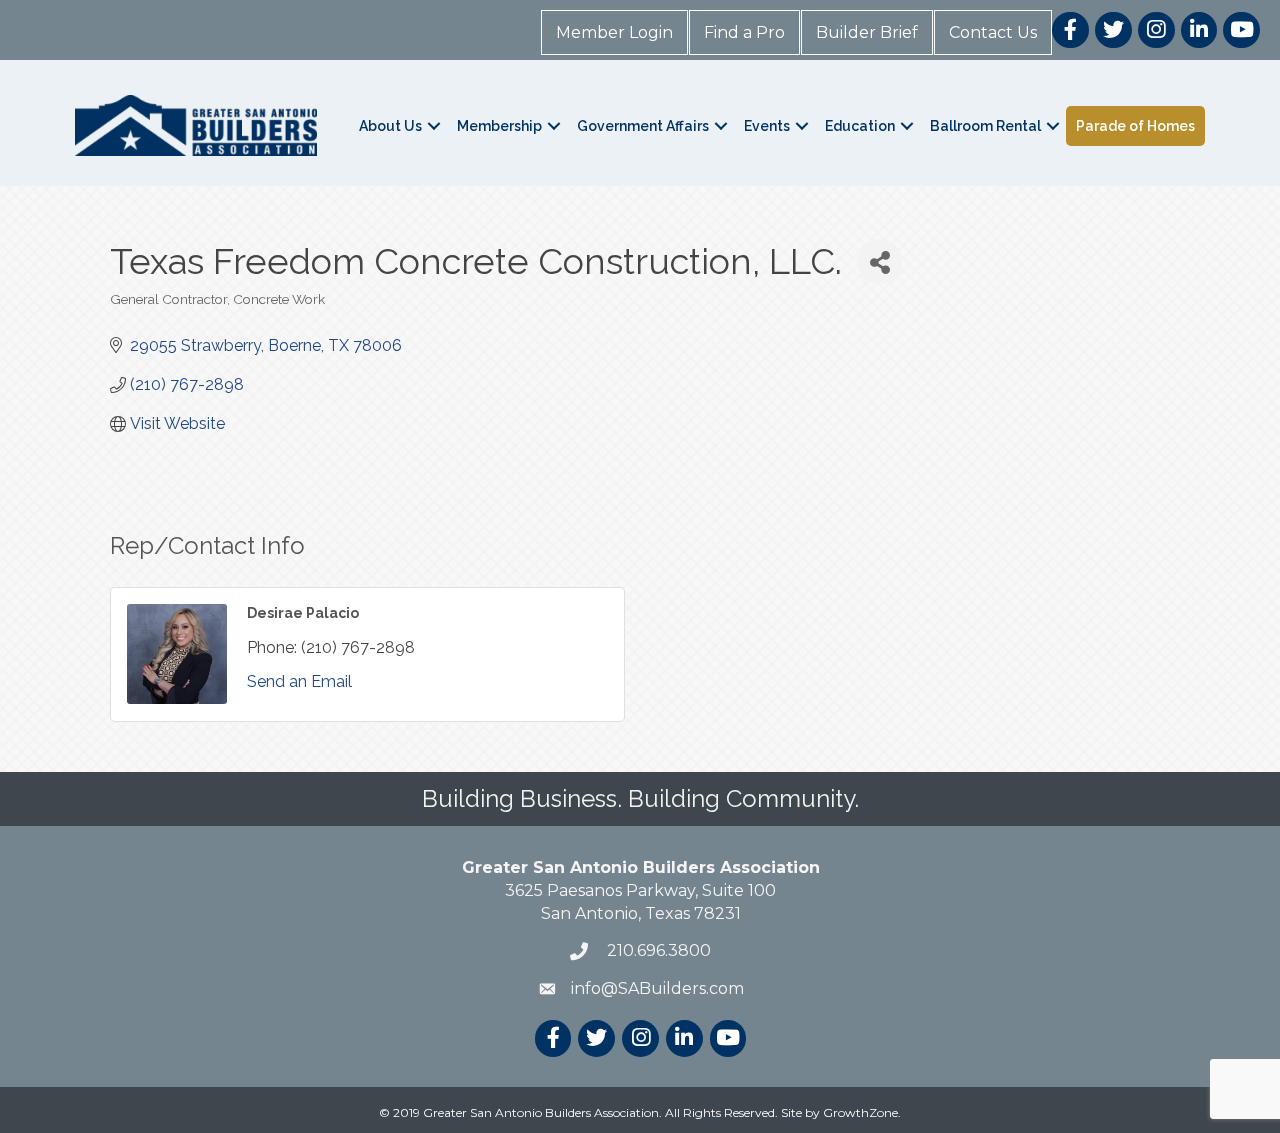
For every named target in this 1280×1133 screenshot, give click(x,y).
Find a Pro (744, 32)
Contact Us (993, 32)
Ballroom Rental (985, 126)
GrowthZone (860, 1112)
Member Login (614, 32)
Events (767, 126)
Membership (499, 126)
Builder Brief (867, 32)
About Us (390, 126)
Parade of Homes (1135, 126)
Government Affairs (643, 126)
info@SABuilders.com (657, 988)
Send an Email (299, 681)
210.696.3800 (657, 950)
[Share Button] (879, 261)
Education (860, 126)
